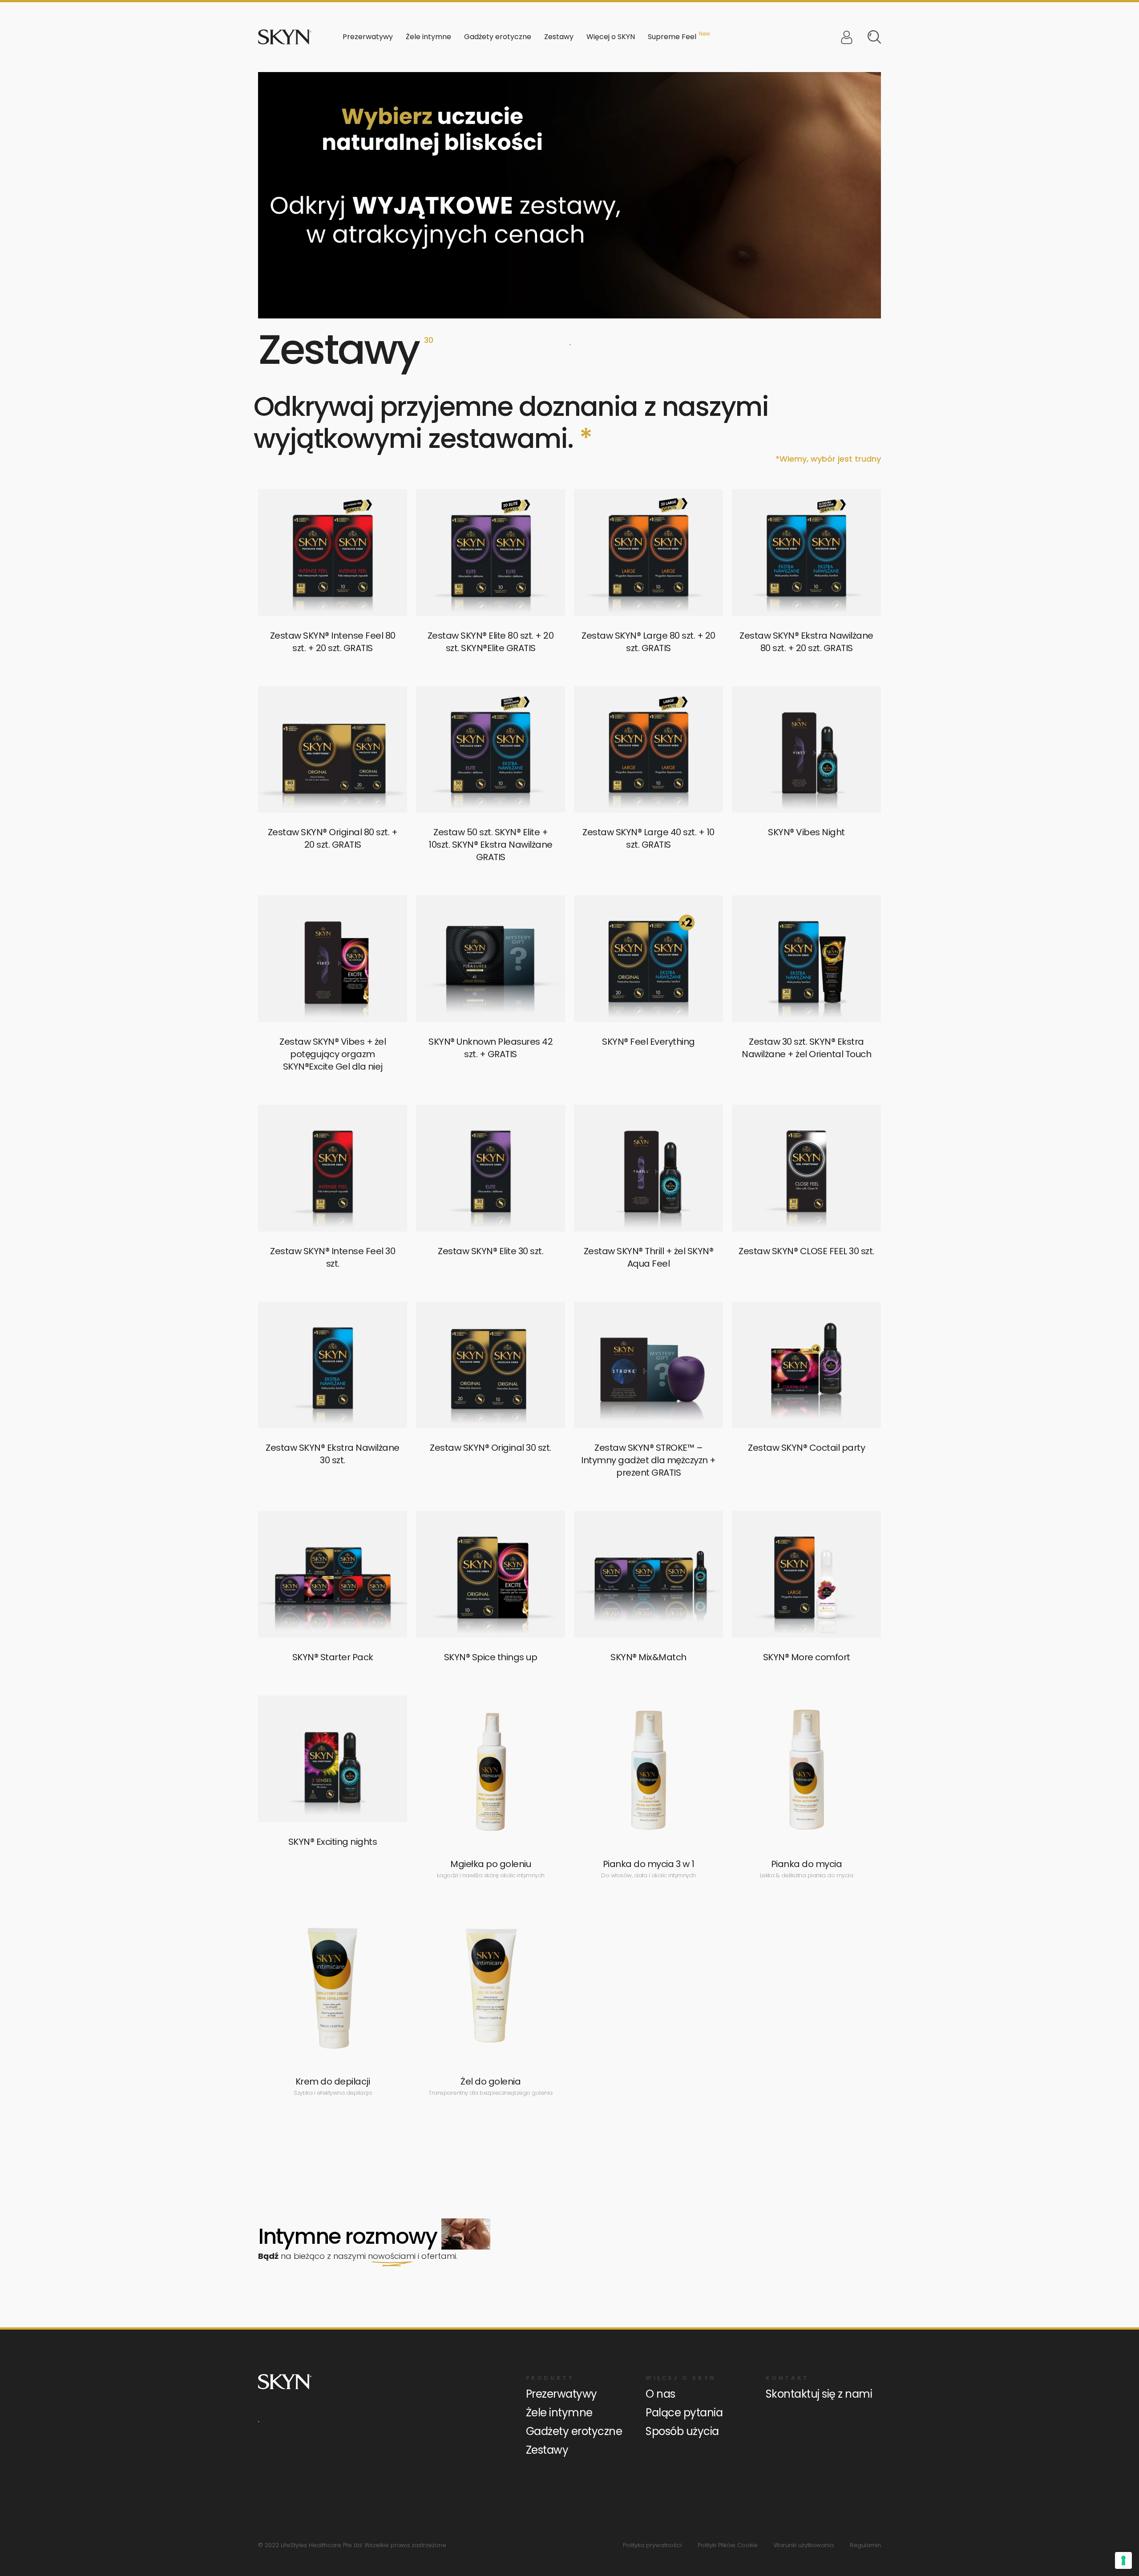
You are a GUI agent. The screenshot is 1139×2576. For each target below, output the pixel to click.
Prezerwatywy (561, 2394)
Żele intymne (559, 2413)
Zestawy (559, 37)
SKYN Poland (285, 37)
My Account (847, 37)
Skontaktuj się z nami (819, 2394)
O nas (660, 2394)
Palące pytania (684, 2413)
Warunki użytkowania (804, 2545)
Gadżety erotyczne (574, 2431)
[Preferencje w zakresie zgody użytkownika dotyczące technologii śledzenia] (1123, 2560)
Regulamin (865, 2545)
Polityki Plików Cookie (728, 2545)
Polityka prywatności (652, 2545)
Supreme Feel (672, 37)
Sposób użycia (682, 2431)
